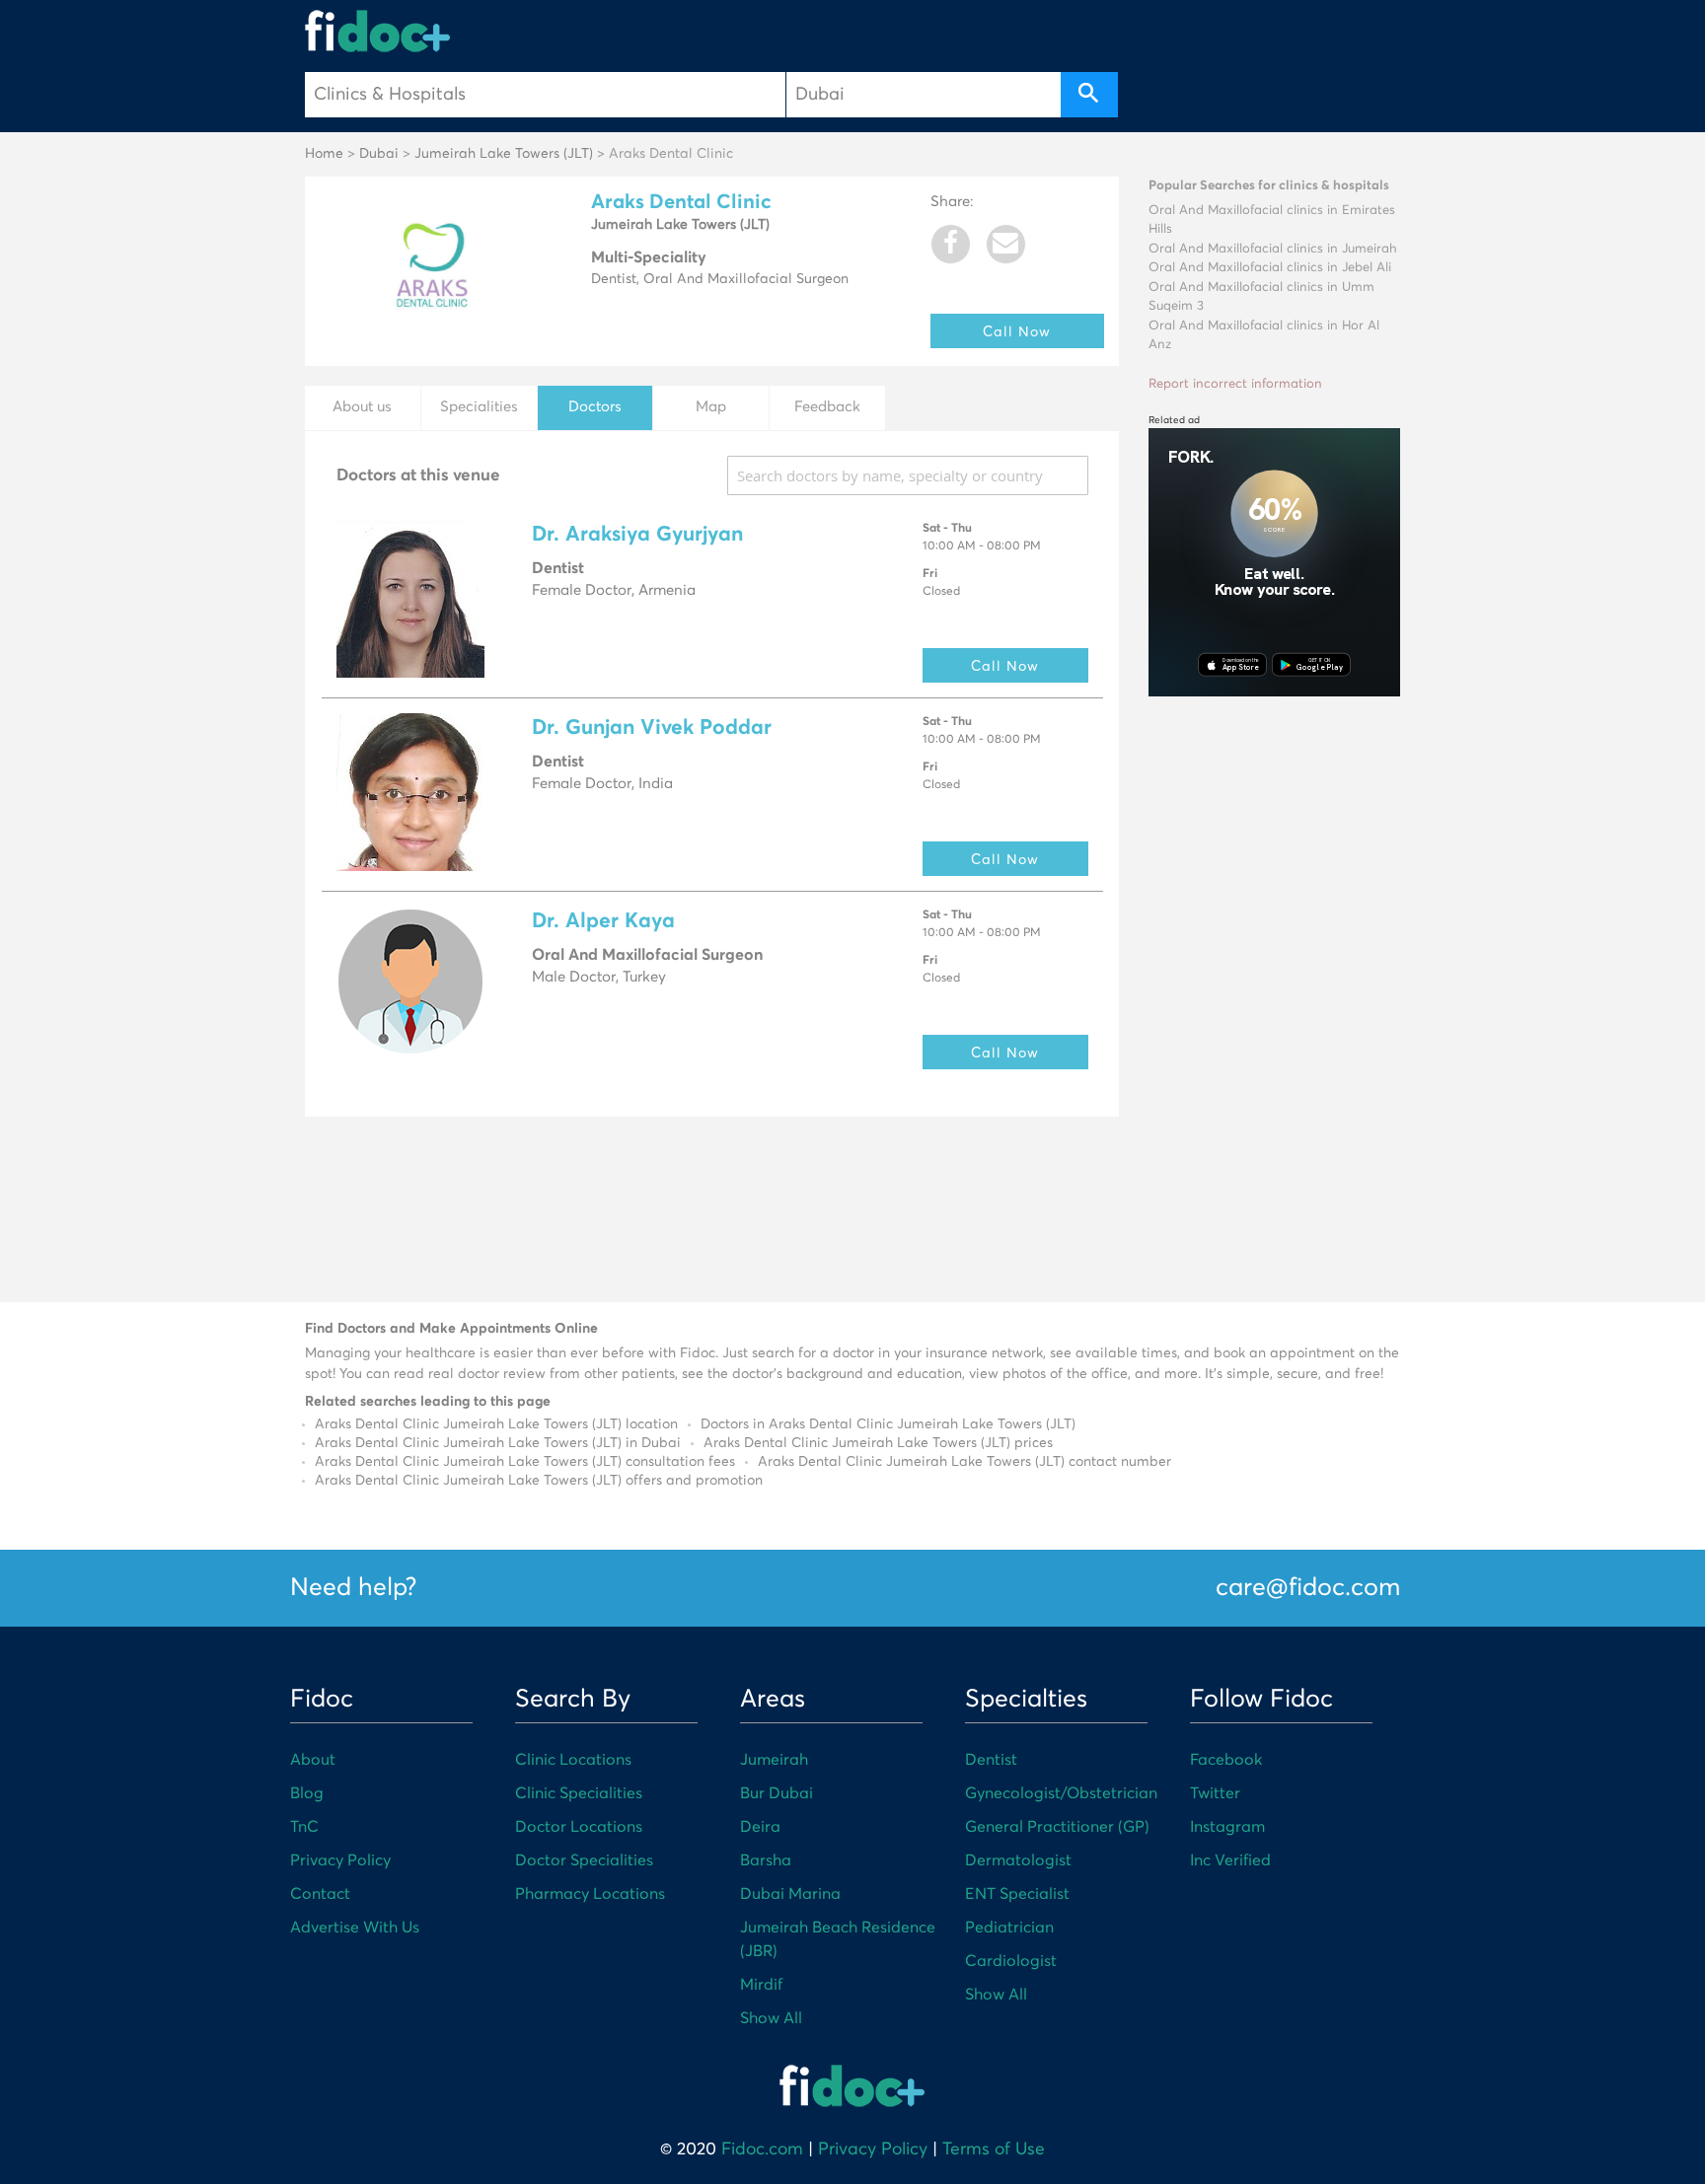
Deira (760, 1827)
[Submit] (1089, 95)
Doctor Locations (579, 1827)
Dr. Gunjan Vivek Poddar (652, 728)
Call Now (1017, 331)
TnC (304, 1827)
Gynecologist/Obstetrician (1061, 1793)
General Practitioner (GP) (1057, 1827)
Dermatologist (1018, 1860)
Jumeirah (774, 1760)
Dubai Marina (790, 1894)
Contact (320, 1894)
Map (711, 407)
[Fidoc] (378, 31)
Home (324, 154)
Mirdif (761, 1985)
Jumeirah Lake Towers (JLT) (504, 154)
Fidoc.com (762, 2149)
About (313, 1760)
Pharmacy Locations (590, 1894)
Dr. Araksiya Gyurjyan (637, 535)
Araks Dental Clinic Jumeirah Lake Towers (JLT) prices (878, 1443)
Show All (771, 2018)
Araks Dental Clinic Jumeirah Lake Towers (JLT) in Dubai (498, 1443)
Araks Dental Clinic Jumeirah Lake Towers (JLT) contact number (964, 1462)
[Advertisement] (1274, 1006)
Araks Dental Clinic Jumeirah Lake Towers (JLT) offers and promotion (539, 1481)
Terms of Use (994, 2149)
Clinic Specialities (579, 1793)
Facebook (1226, 1760)
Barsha (766, 1860)
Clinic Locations (573, 1760)
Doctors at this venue (418, 476)
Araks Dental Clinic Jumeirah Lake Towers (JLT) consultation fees (525, 1462)
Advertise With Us (355, 1928)
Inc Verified (1230, 1860)
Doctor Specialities (584, 1860)
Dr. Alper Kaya (603, 922)
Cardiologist (1011, 1961)
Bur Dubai (777, 1793)
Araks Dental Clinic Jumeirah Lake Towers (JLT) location (496, 1424)
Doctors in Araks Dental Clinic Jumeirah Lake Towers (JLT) (888, 1424)
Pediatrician (1009, 1928)
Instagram (1227, 1827)
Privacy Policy (340, 1860)
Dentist (991, 1760)
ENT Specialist (1017, 1894)
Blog (307, 1793)
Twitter (1215, 1793)
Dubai (379, 154)
